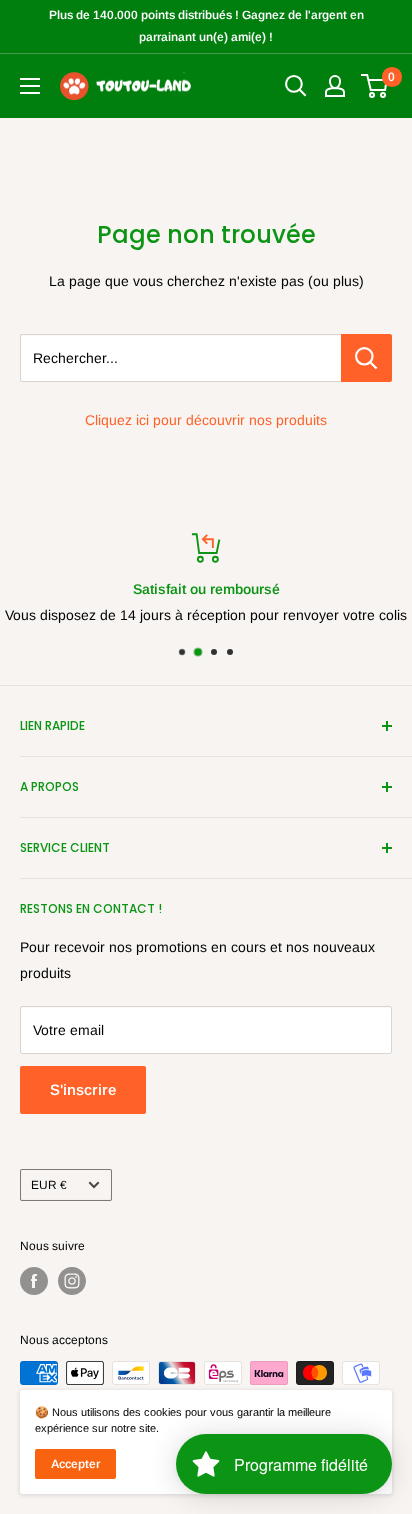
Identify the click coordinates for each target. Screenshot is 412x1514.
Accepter (75, 1464)
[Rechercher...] (366, 358)
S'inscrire (83, 1089)
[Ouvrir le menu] (30, 86)
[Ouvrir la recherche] (296, 86)
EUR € (49, 1185)
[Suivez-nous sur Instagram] (72, 1281)
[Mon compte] (335, 86)
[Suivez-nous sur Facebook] (34, 1281)
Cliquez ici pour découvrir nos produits (206, 420)
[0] (375, 86)
